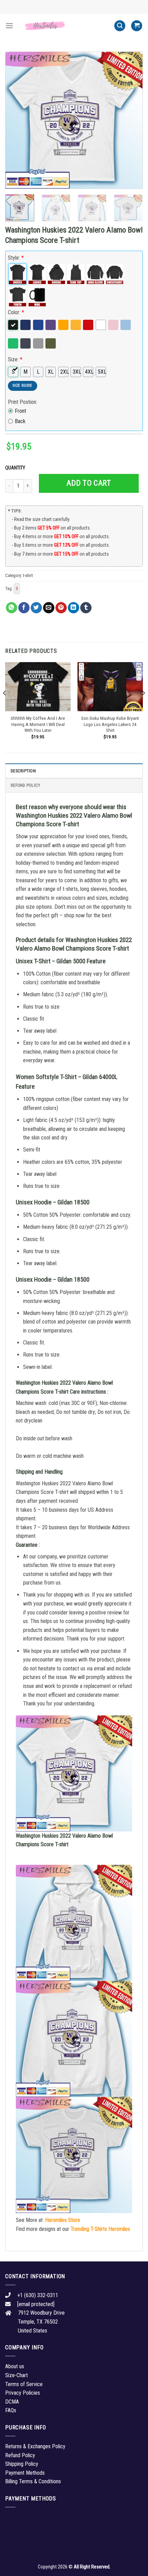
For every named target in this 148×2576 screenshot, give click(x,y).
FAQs (11, 2410)
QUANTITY (16, 468)
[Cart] (137, 26)
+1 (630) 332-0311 (38, 2295)
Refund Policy (25, 785)
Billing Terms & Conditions (33, 2481)
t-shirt (28, 575)
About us (15, 2366)
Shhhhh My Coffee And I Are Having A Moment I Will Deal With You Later (38, 724)
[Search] (120, 26)
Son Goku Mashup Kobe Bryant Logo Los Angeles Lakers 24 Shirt (110, 724)
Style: (16, 258)
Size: (15, 359)
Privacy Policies (23, 2393)
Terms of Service (24, 2384)
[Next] (131, 120)
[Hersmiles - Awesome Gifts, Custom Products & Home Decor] (64, 26)
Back (20, 421)
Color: (16, 312)
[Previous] (17, 120)
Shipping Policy (22, 2464)
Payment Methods (25, 2473)
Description (23, 771)
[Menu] (9, 26)
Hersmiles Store (63, 2220)
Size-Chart (17, 2375)
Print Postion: (23, 402)
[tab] (74, 771)
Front (20, 411)
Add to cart (89, 483)
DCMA (12, 2402)
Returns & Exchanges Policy (35, 2446)
